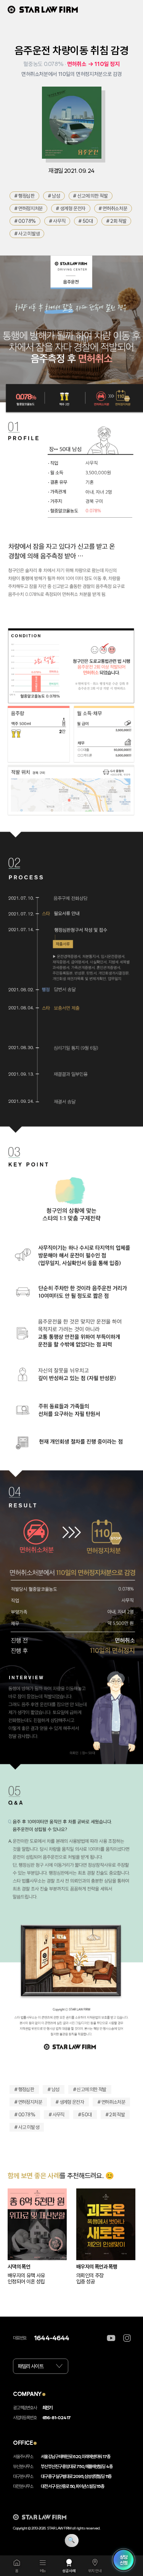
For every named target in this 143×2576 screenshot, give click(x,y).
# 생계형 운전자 (71, 208)
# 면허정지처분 (29, 208)
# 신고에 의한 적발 (90, 196)
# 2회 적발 (116, 221)
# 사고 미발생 (27, 234)
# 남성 (54, 196)
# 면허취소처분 (113, 208)
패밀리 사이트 (31, 2366)
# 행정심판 (25, 196)
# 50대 (86, 221)
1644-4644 (51, 2338)
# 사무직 (57, 221)
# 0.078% (25, 221)
